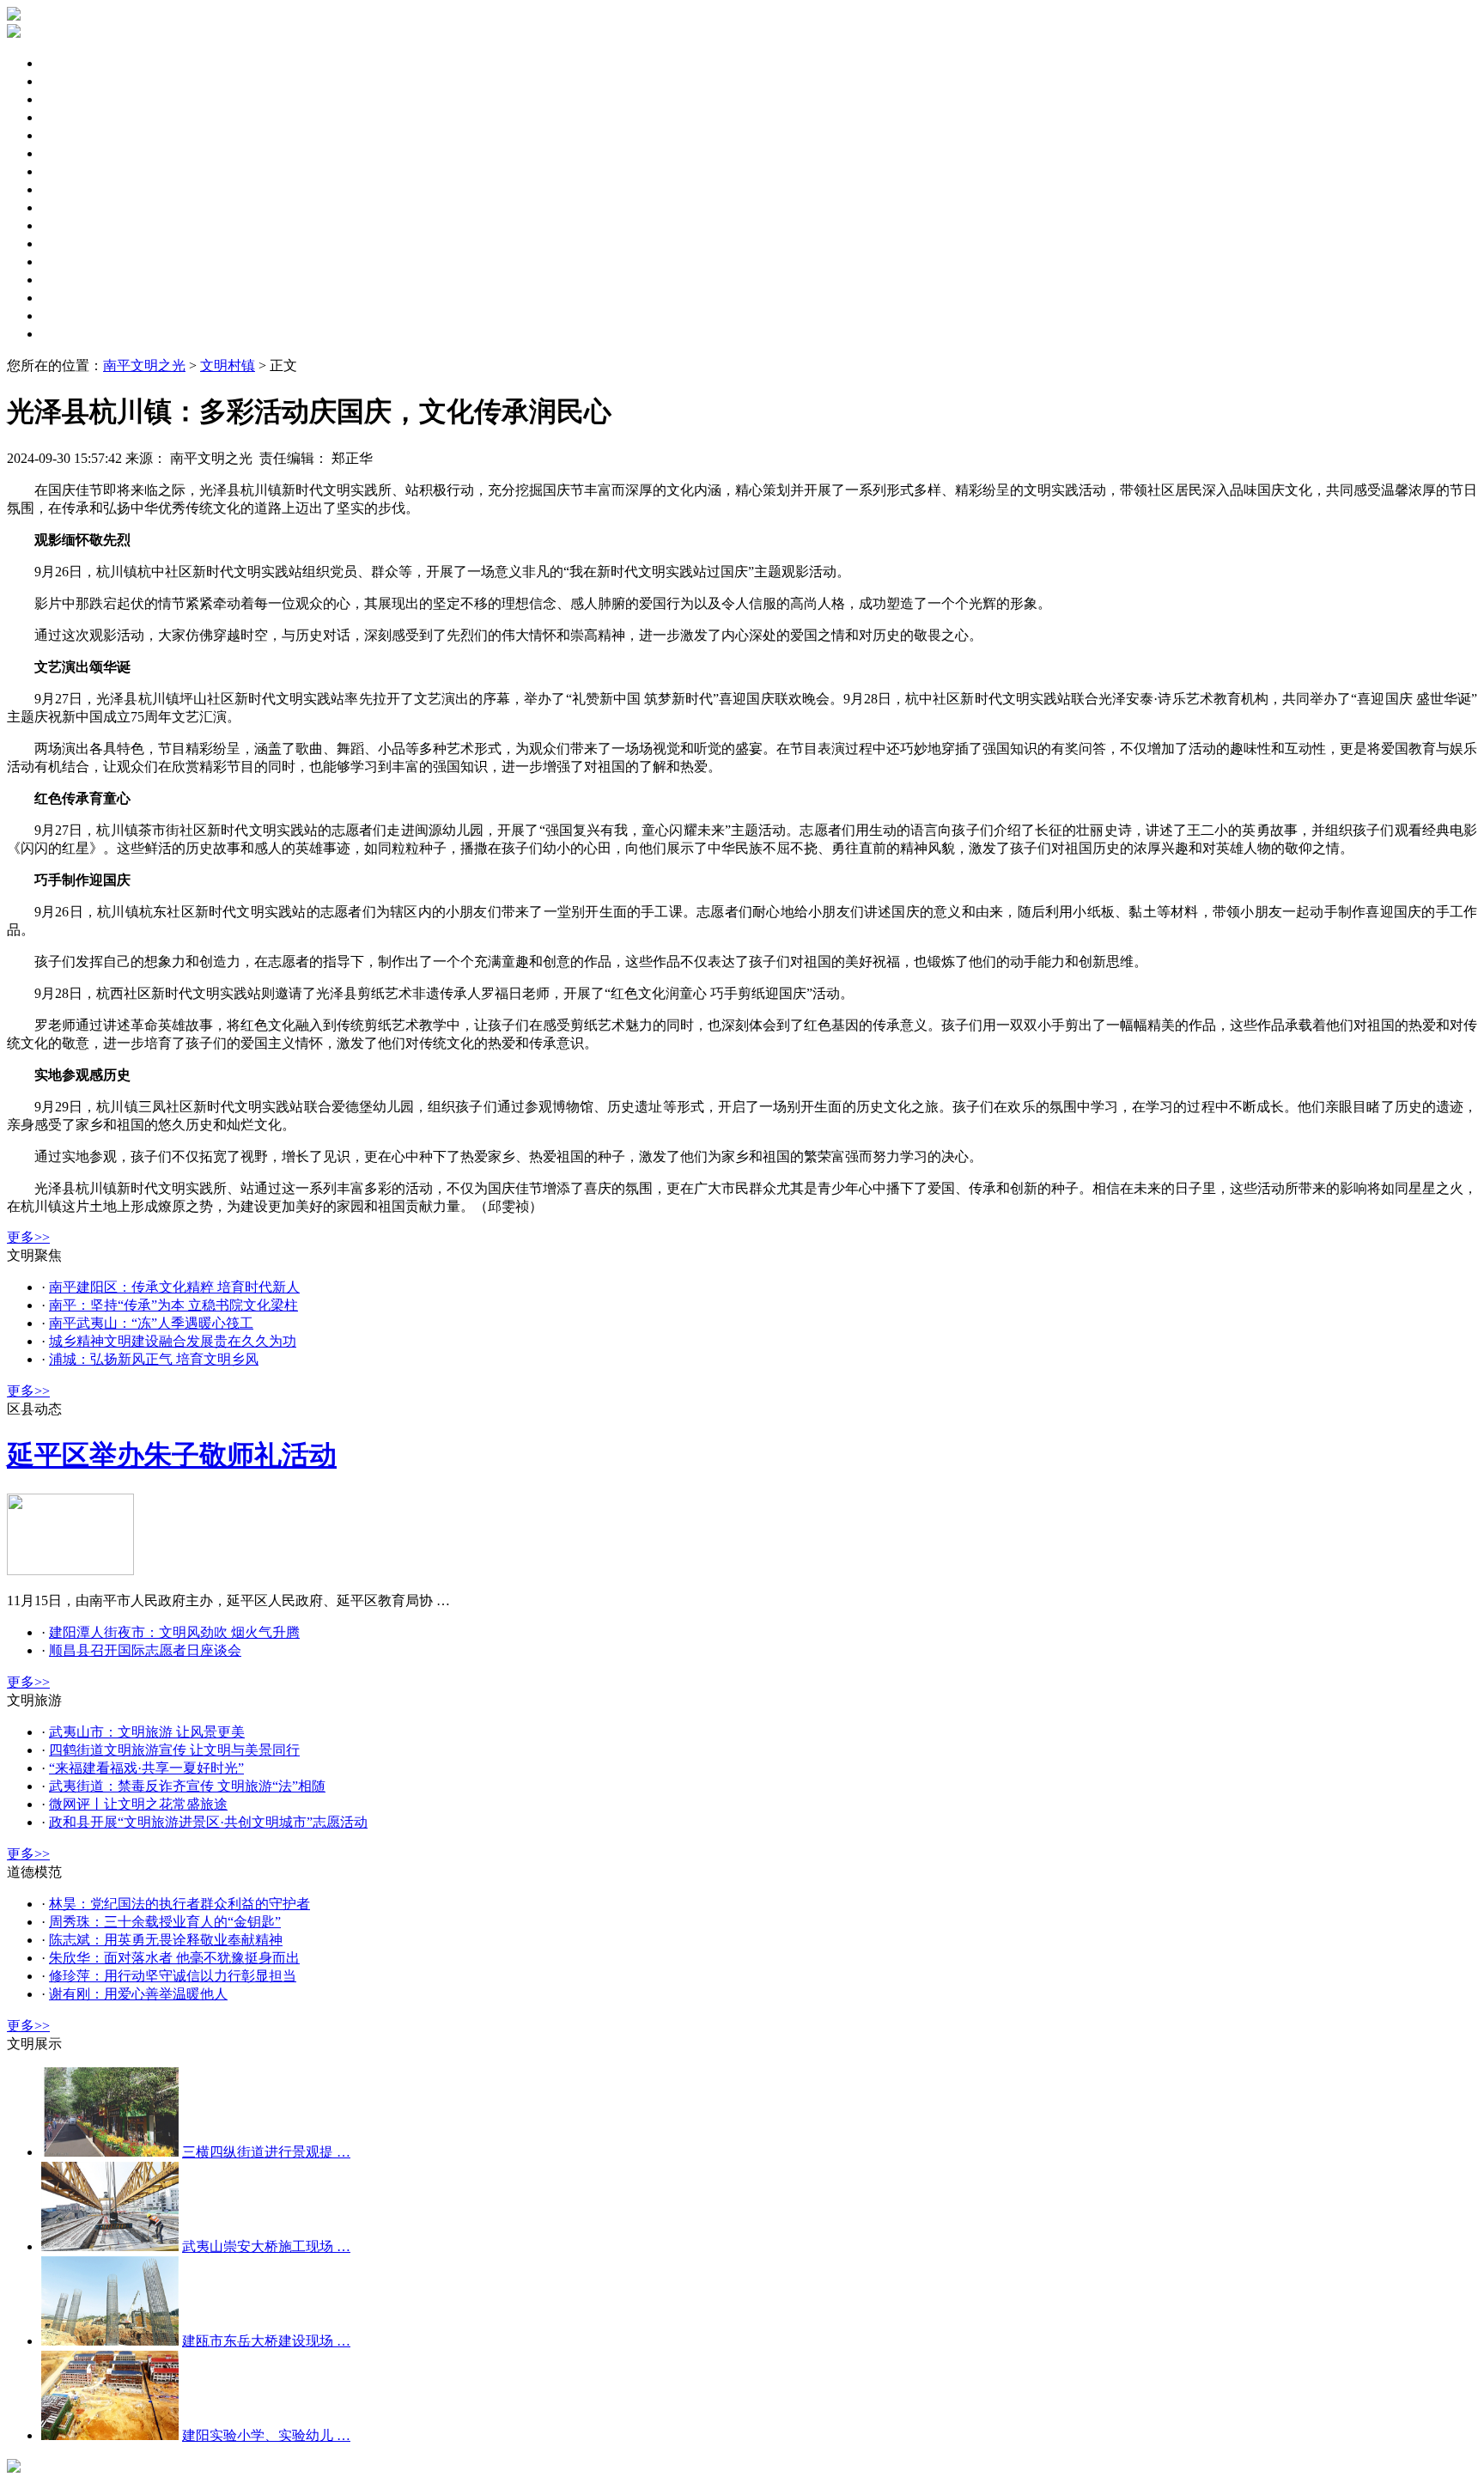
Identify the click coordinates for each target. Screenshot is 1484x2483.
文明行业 (69, 316)
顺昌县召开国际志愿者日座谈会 (145, 1650)
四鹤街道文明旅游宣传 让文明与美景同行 (174, 1750)
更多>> (28, 1237)
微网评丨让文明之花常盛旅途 (138, 1804)
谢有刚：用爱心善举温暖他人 (138, 1994)
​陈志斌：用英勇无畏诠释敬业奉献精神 (166, 1940)
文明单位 (69, 153)
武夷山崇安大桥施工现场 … (266, 2246)
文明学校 (69, 298)
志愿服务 (69, 243)
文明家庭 (69, 189)
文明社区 (69, 171)
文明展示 (69, 334)
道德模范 (69, 262)
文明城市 (69, 135)
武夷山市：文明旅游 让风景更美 (147, 1732)
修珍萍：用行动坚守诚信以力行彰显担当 (173, 1976)
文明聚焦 (69, 63)
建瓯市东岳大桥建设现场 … (266, 2341)
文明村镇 (69, 280)
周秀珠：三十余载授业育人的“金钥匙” (165, 1922)
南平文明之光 (144, 365)
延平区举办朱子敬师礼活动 (172, 1455)
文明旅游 (69, 225)
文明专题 (69, 99)
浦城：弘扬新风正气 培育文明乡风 (154, 1359)
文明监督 (69, 207)
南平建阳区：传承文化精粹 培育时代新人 (174, 1287)
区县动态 (69, 81)
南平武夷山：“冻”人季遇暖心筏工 (151, 1323)
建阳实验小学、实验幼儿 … (266, 2435)
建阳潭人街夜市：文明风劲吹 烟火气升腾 (174, 1632)
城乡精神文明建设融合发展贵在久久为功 (173, 1341)
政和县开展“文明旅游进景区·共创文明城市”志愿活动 (208, 1822)
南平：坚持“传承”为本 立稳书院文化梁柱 (173, 1305)
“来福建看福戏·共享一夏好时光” (146, 1768)
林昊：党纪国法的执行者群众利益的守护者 (179, 1904)
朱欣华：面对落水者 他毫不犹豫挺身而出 (174, 1958)
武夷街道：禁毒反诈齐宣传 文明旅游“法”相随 (187, 1786)
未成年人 (69, 117)
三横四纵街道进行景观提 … (266, 2152)
